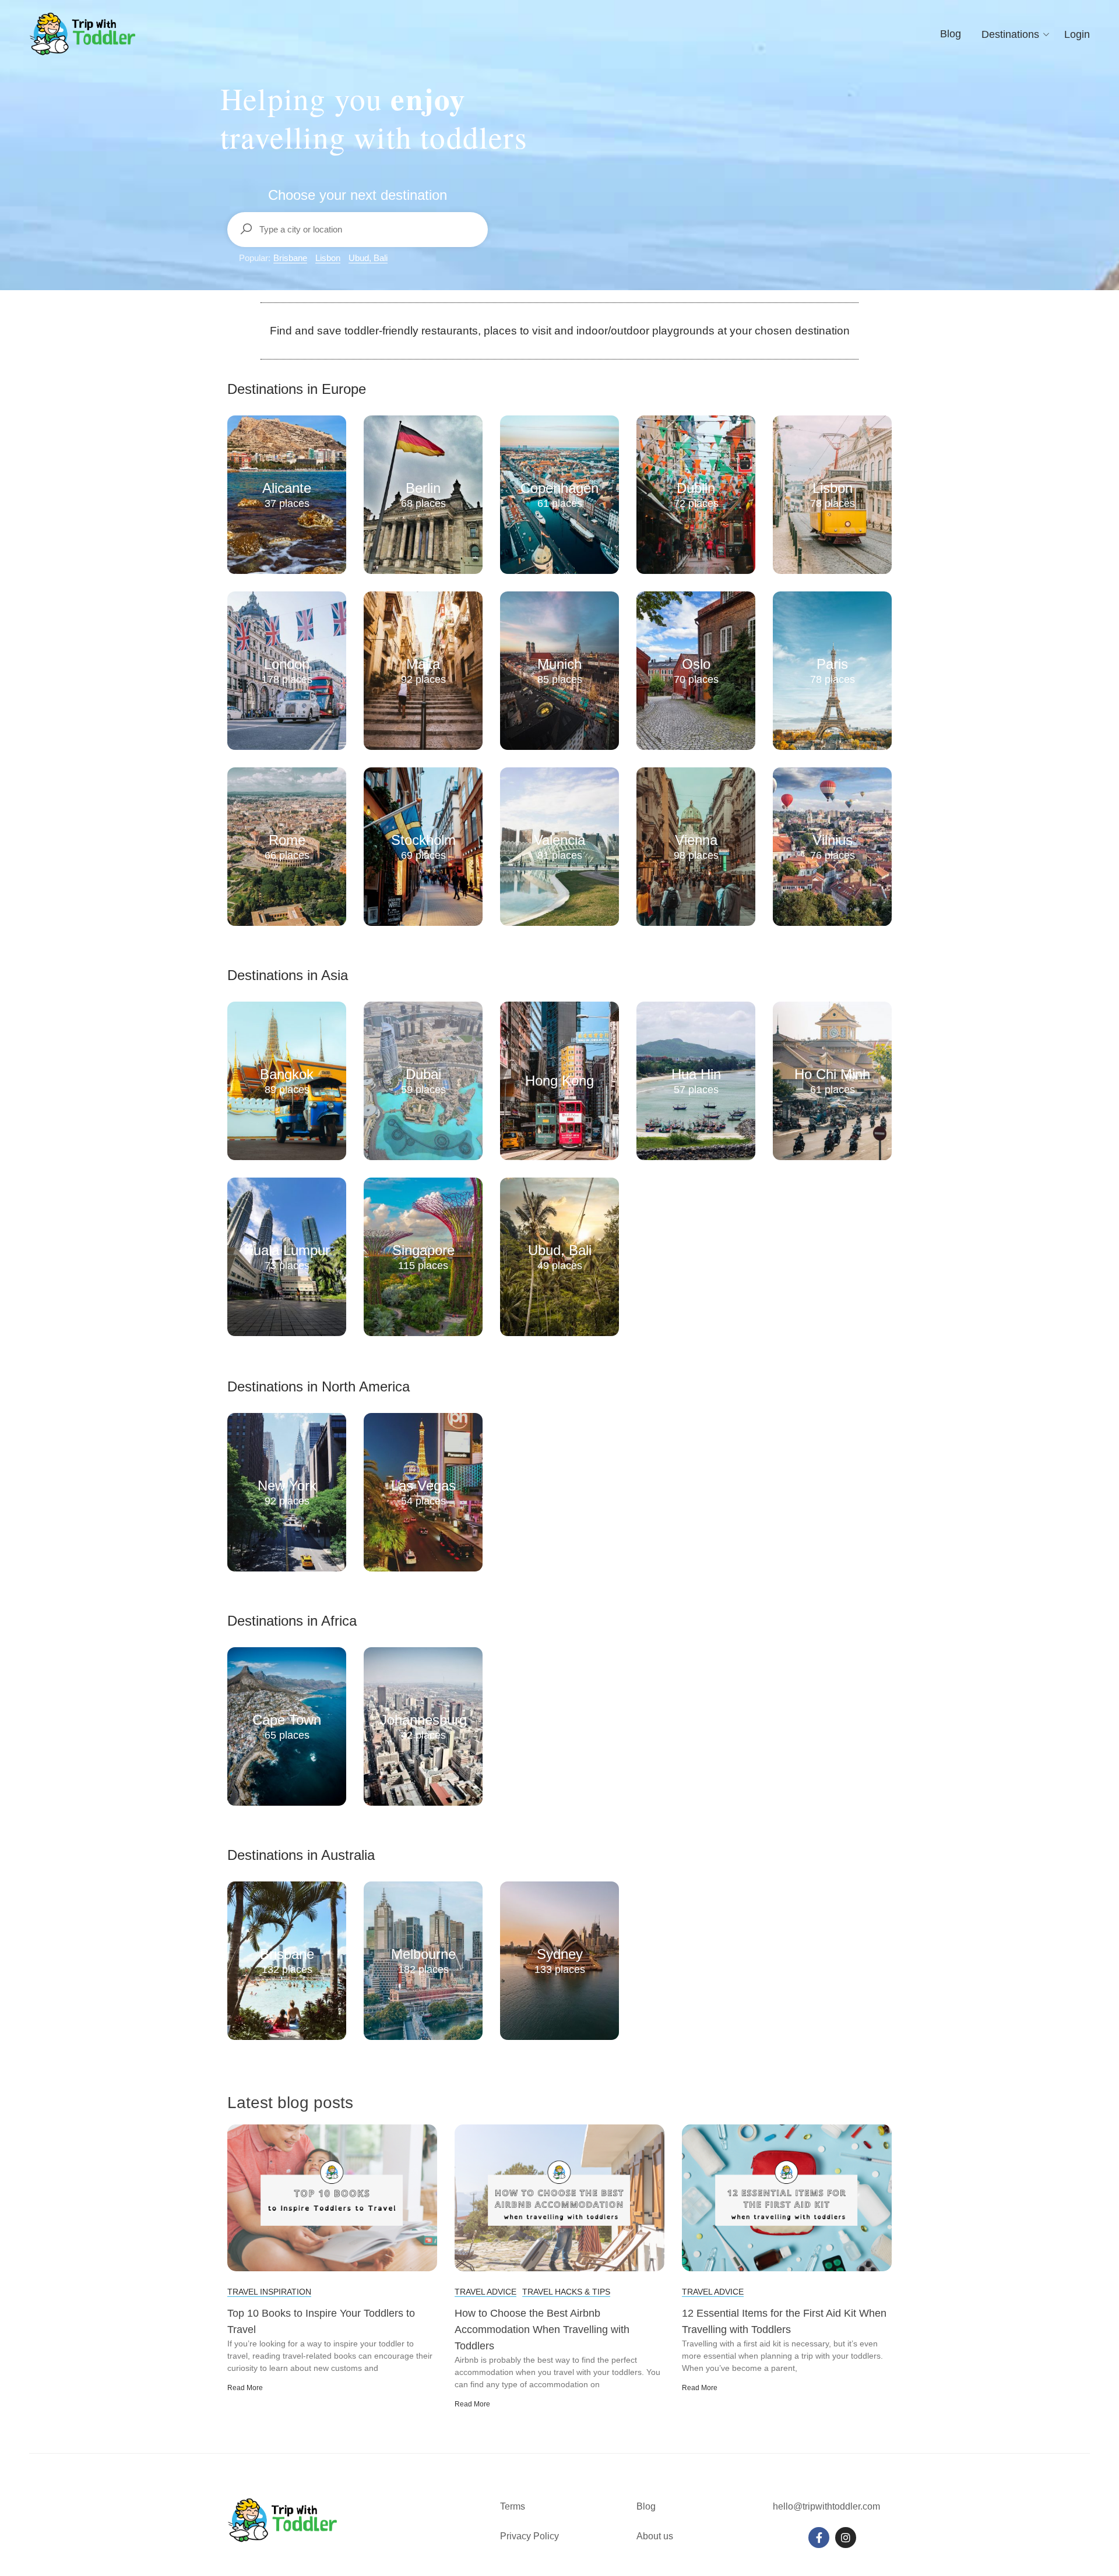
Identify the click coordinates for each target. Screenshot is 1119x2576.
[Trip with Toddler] (83, 34)
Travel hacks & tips (566, 2292)
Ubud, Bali (368, 258)
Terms (514, 2506)
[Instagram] (846, 2538)
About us (655, 2536)
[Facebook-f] (819, 2538)
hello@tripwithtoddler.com (826, 2506)
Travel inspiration (269, 2292)
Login (1077, 34)
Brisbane (290, 258)
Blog (951, 34)
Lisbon (328, 258)
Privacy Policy (529, 2536)
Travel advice (485, 2292)
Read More (245, 2388)
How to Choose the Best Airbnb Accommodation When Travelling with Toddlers (542, 2330)
